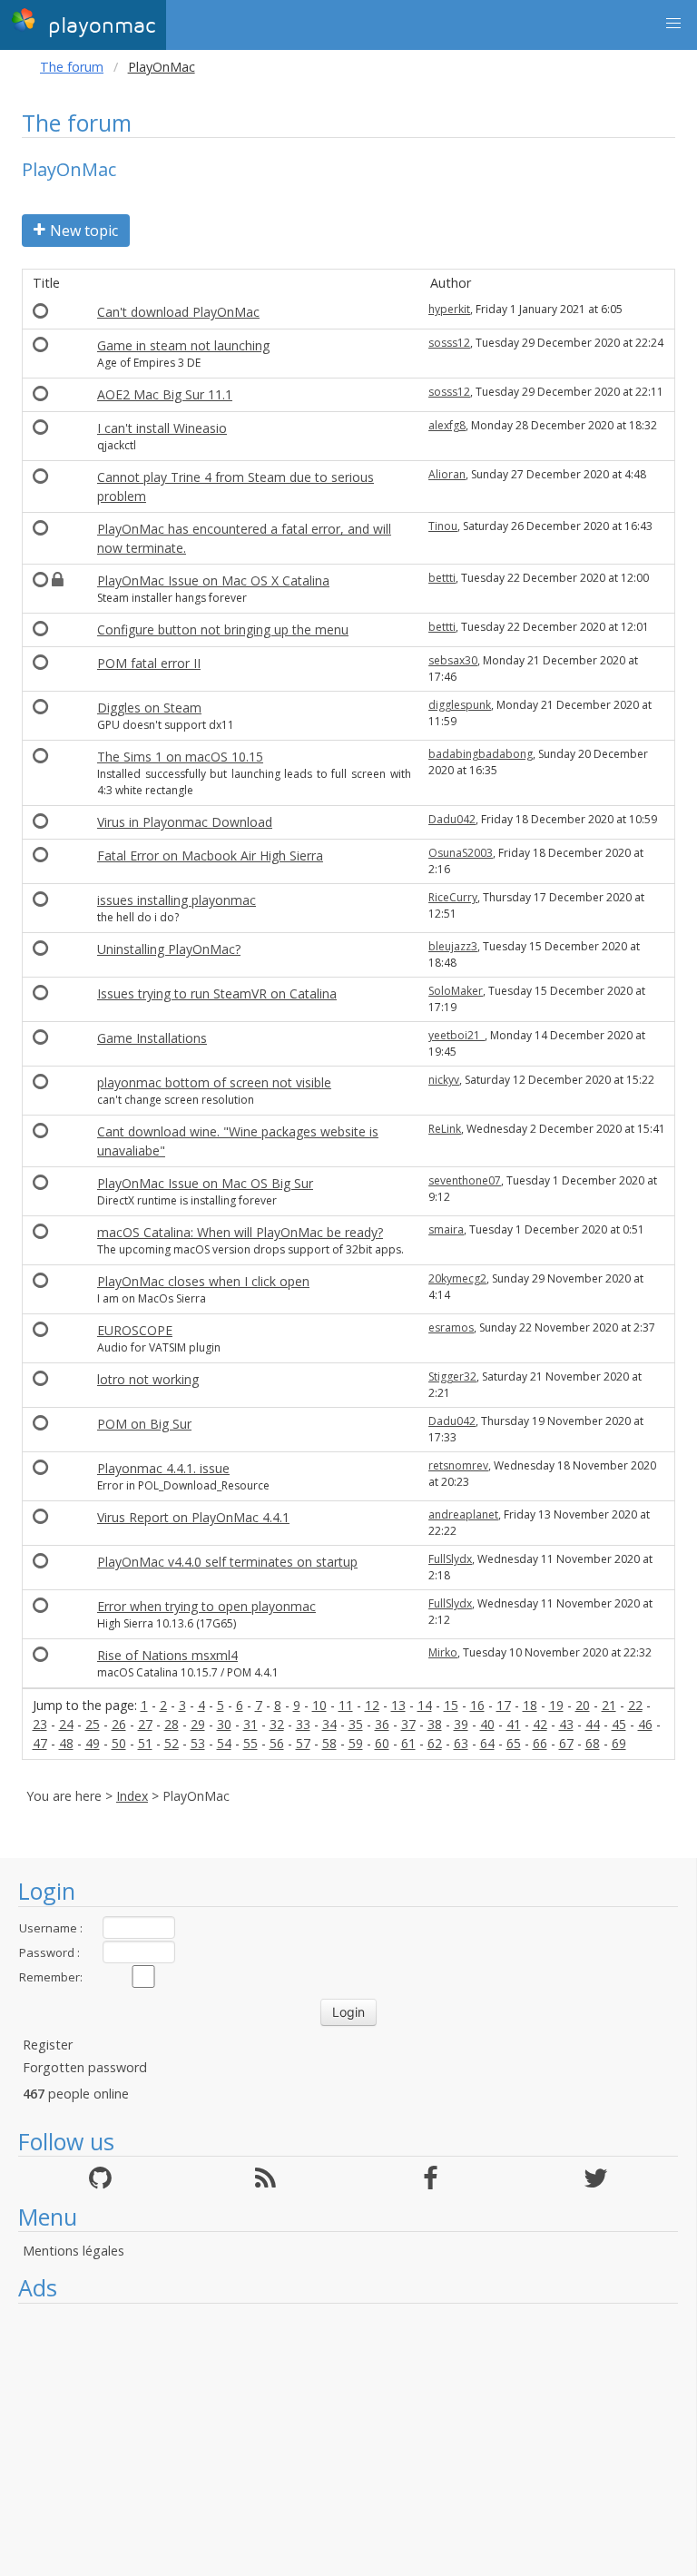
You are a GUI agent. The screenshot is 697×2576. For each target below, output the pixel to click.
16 (477, 1705)
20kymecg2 (457, 1278)
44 (593, 1724)
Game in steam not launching (183, 345)
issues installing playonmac (177, 900)
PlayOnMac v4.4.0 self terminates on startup (227, 1562)
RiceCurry (453, 897)
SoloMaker (456, 991)
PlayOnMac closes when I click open (203, 1281)
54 (224, 1743)
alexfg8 (447, 425)
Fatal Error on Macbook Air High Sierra (210, 855)
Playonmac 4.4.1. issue (163, 1468)
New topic (84, 231)
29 (198, 1724)
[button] (673, 24)
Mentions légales (74, 2251)
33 (303, 1724)
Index (132, 1796)
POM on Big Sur (144, 1424)
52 (172, 1743)
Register (48, 2045)
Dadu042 (452, 819)
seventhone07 (465, 1180)
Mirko (443, 1652)
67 (566, 1743)
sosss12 (449, 343)
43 (566, 1724)
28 (172, 1724)
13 (398, 1705)
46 (645, 1724)
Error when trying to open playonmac (206, 1606)
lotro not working (148, 1379)
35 (356, 1724)
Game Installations (152, 1038)
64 (487, 1743)
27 (145, 1724)
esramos (451, 1327)
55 (250, 1743)
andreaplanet (463, 1514)
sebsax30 (453, 660)
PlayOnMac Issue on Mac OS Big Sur (205, 1183)
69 (619, 1743)
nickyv (444, 1080)
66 (540, 1743)
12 (372, 1705)
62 (435, 1743)
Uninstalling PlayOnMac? (169, 949)
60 (382, 1743)
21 (609, 1705)
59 (356, 1743)
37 (408, 1724)
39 (461, 1724)
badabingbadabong (481, 754)
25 (93, 1724)
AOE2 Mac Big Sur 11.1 (165, 394)
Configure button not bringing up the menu (223, 629)
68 (593, 1743)
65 (514, 1743)
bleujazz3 (453, 946)
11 (346, 1705)
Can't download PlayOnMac (178, 312)
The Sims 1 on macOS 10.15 (180, 757)
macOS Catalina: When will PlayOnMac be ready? (240, 1232)
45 (619, 1724)
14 (425, 1705)
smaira (446, 1229)
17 (504, 1705)
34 (329, 1724)
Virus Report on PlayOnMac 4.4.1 (193, 1517)
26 (119, 1724)
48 (66, 1743)
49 (93, 1743)
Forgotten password (85, 2067)
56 (277, 1743)
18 (530, 1705)
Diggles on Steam (149, 708)
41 (514, 1724)
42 (540, 1724)
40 (487, 1724)
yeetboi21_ (456, 1035)
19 (556, 1705)
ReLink (445, 1129)
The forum (72, 67)
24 (66, 1724)
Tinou (443, 526)
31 (250, 1724)
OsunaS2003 (461, 853)
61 (408, 1743)
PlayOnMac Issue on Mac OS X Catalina (213, 580)
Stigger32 (452, 1376)
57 (303, 1743)
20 (583, 1705)
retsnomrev (458, 1465)
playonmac (98, 26)
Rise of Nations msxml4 (167, 1655)
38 (435, 1724)
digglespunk (460, 705)
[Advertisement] (348, 2440)
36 (382, 1724)
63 (461, 1743)
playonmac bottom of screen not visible (214, 1082)
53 (198, 1743)
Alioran (447, 474)
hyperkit (449, 309)
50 (119, 1743)
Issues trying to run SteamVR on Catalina (217, 993)
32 (277, 1724)
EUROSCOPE (135, 1330)
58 (329, 1743)
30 (224, 1724)
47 (40, 1743)
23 (40, 1724)
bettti (442, 578)
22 (635, 1705)
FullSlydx (450, 1559)
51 (145, 1743)
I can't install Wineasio (162, 428)
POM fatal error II (149, 663)
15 (451, 1705)
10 (319, 1705)
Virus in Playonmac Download (185, 822)
